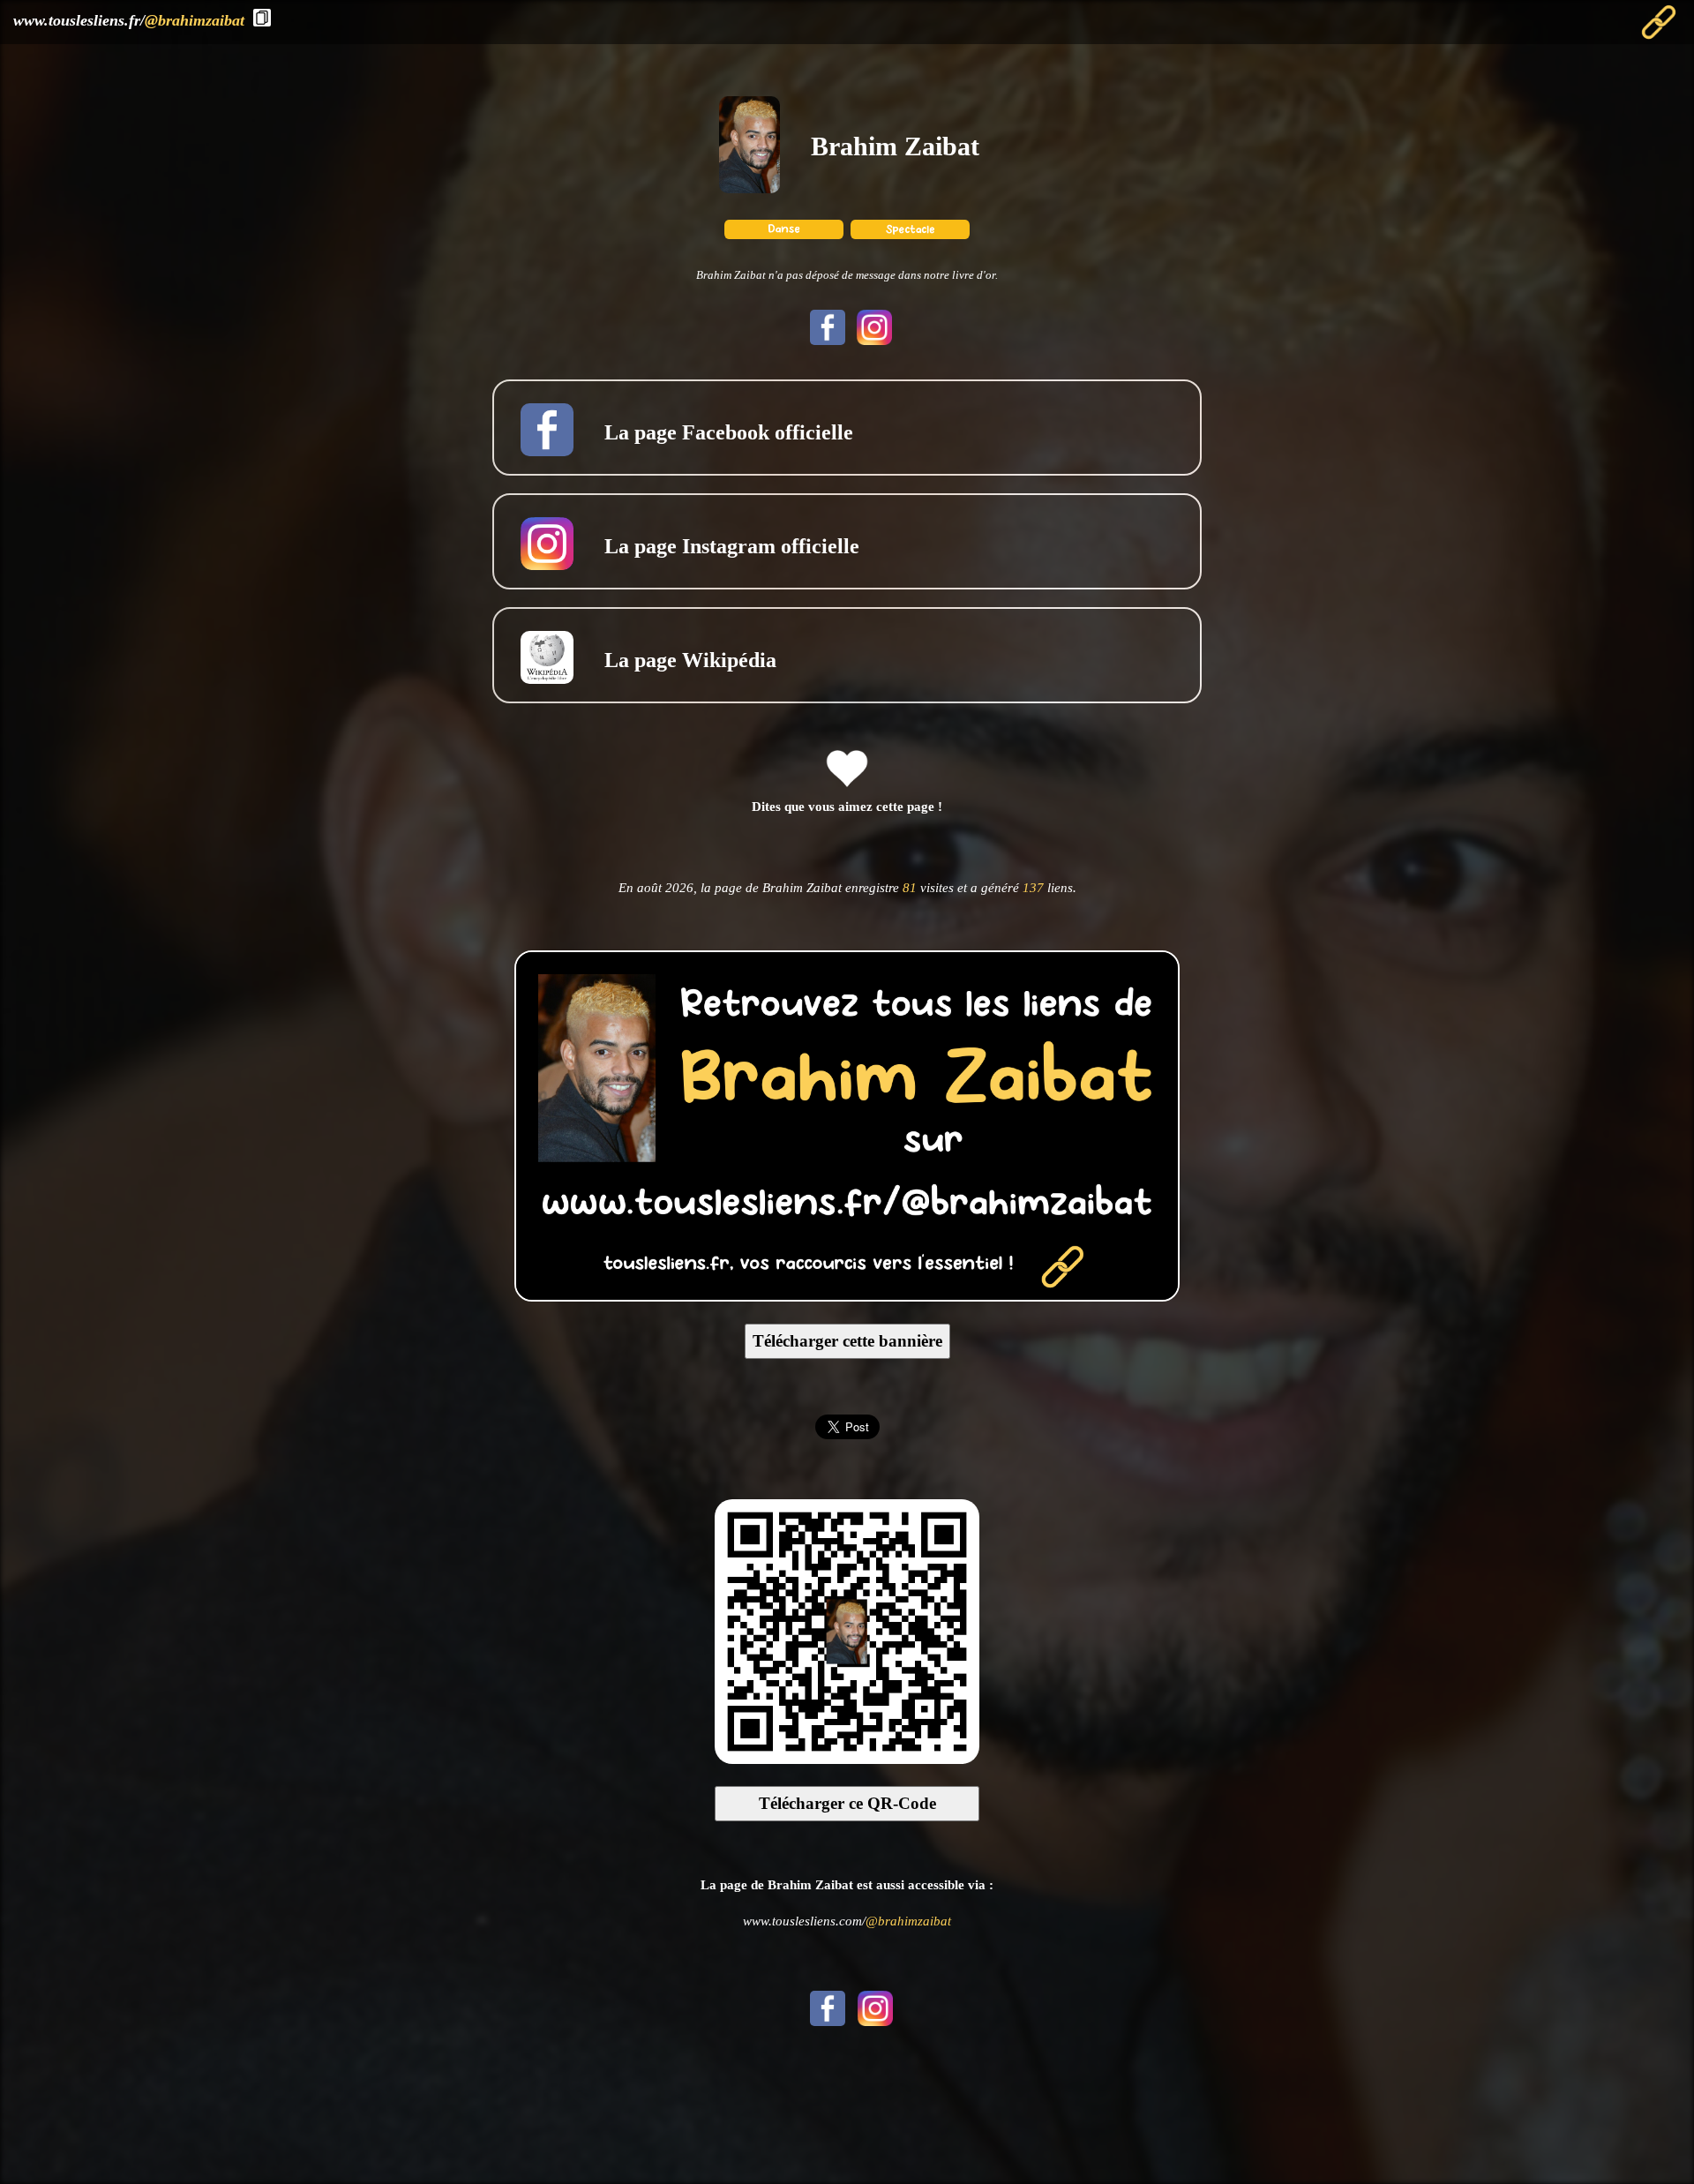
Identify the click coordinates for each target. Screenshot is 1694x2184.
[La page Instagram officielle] (870, 340)
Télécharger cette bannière (847, 1341)
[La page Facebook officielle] (825, 340)
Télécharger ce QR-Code (847, 1803)
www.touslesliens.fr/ (129, 20)
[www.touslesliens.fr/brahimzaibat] (847, 1295)
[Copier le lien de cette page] (262, 18)
